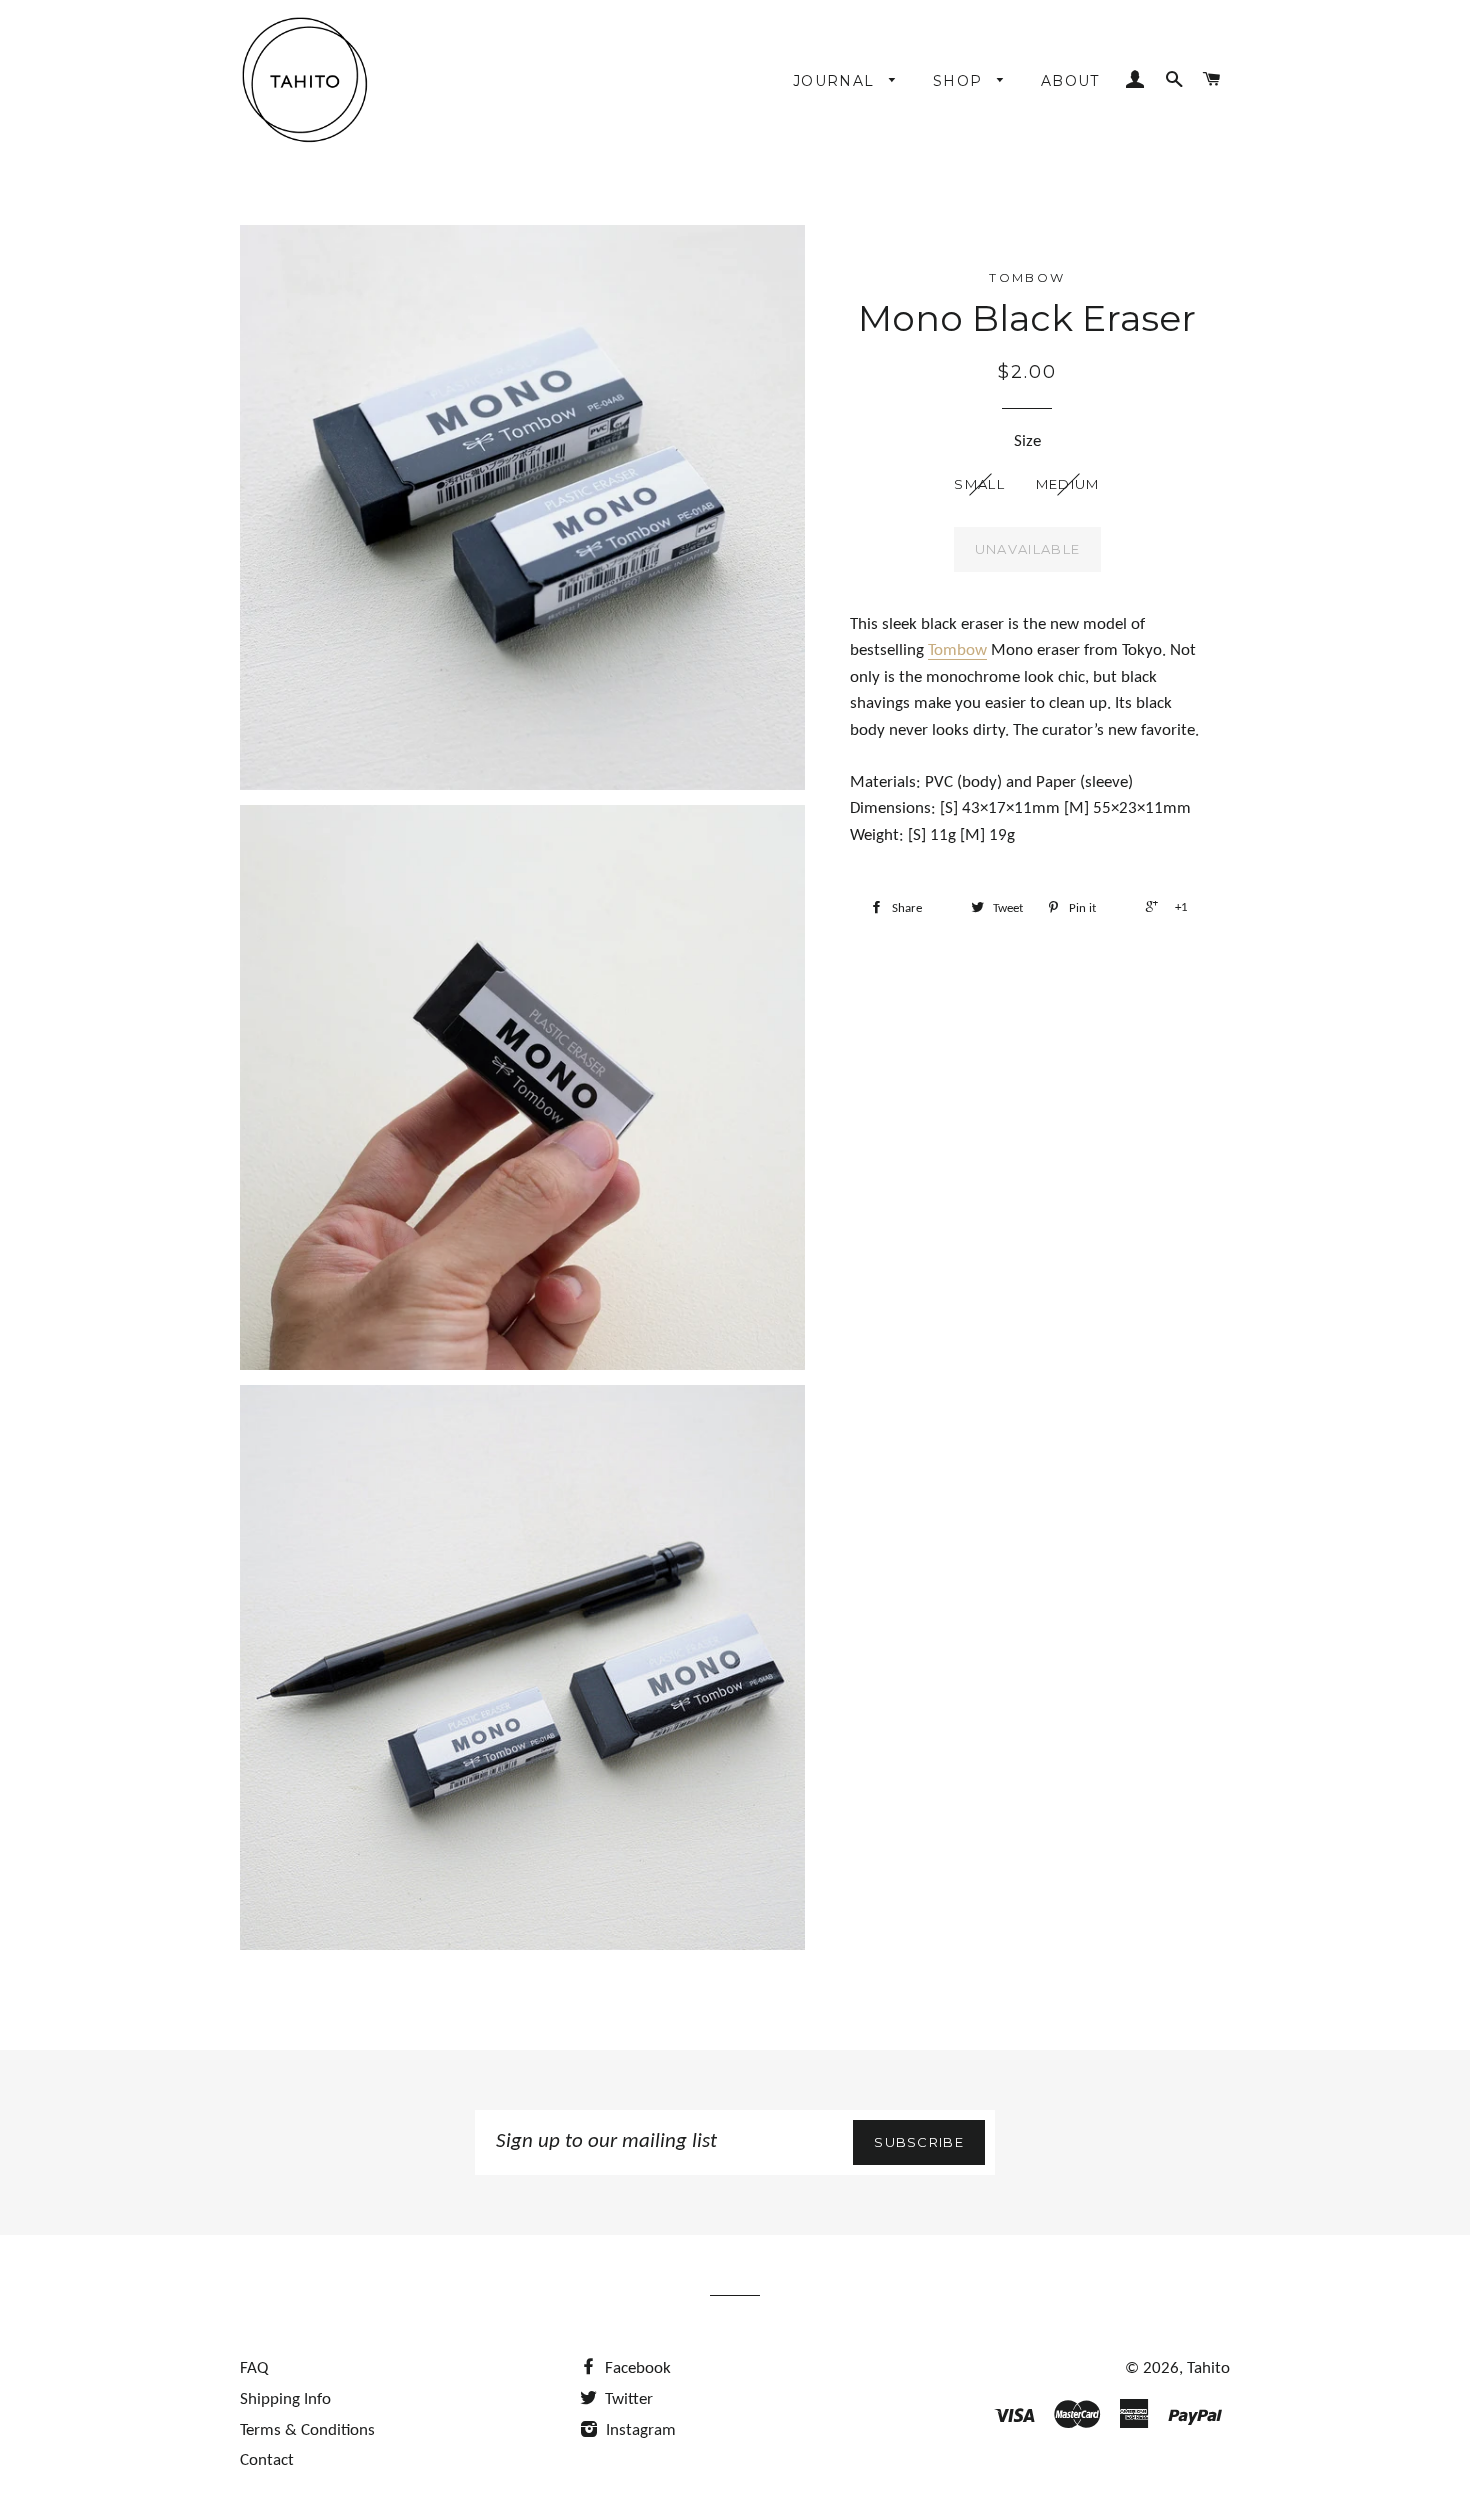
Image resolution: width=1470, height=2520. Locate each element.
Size (1027, 441)
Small (979, 484)
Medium (1068, 484)
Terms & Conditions (307, 2430)
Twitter (627, 2399)
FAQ (254, 2368)
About (1070, 81)
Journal (836, 81)
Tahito (1208, 2368)
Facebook (636, 2368)
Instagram (639, 2430)
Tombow (957, 650)
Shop (960, 81)
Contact (267, 2460)
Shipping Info (285, 2399)
